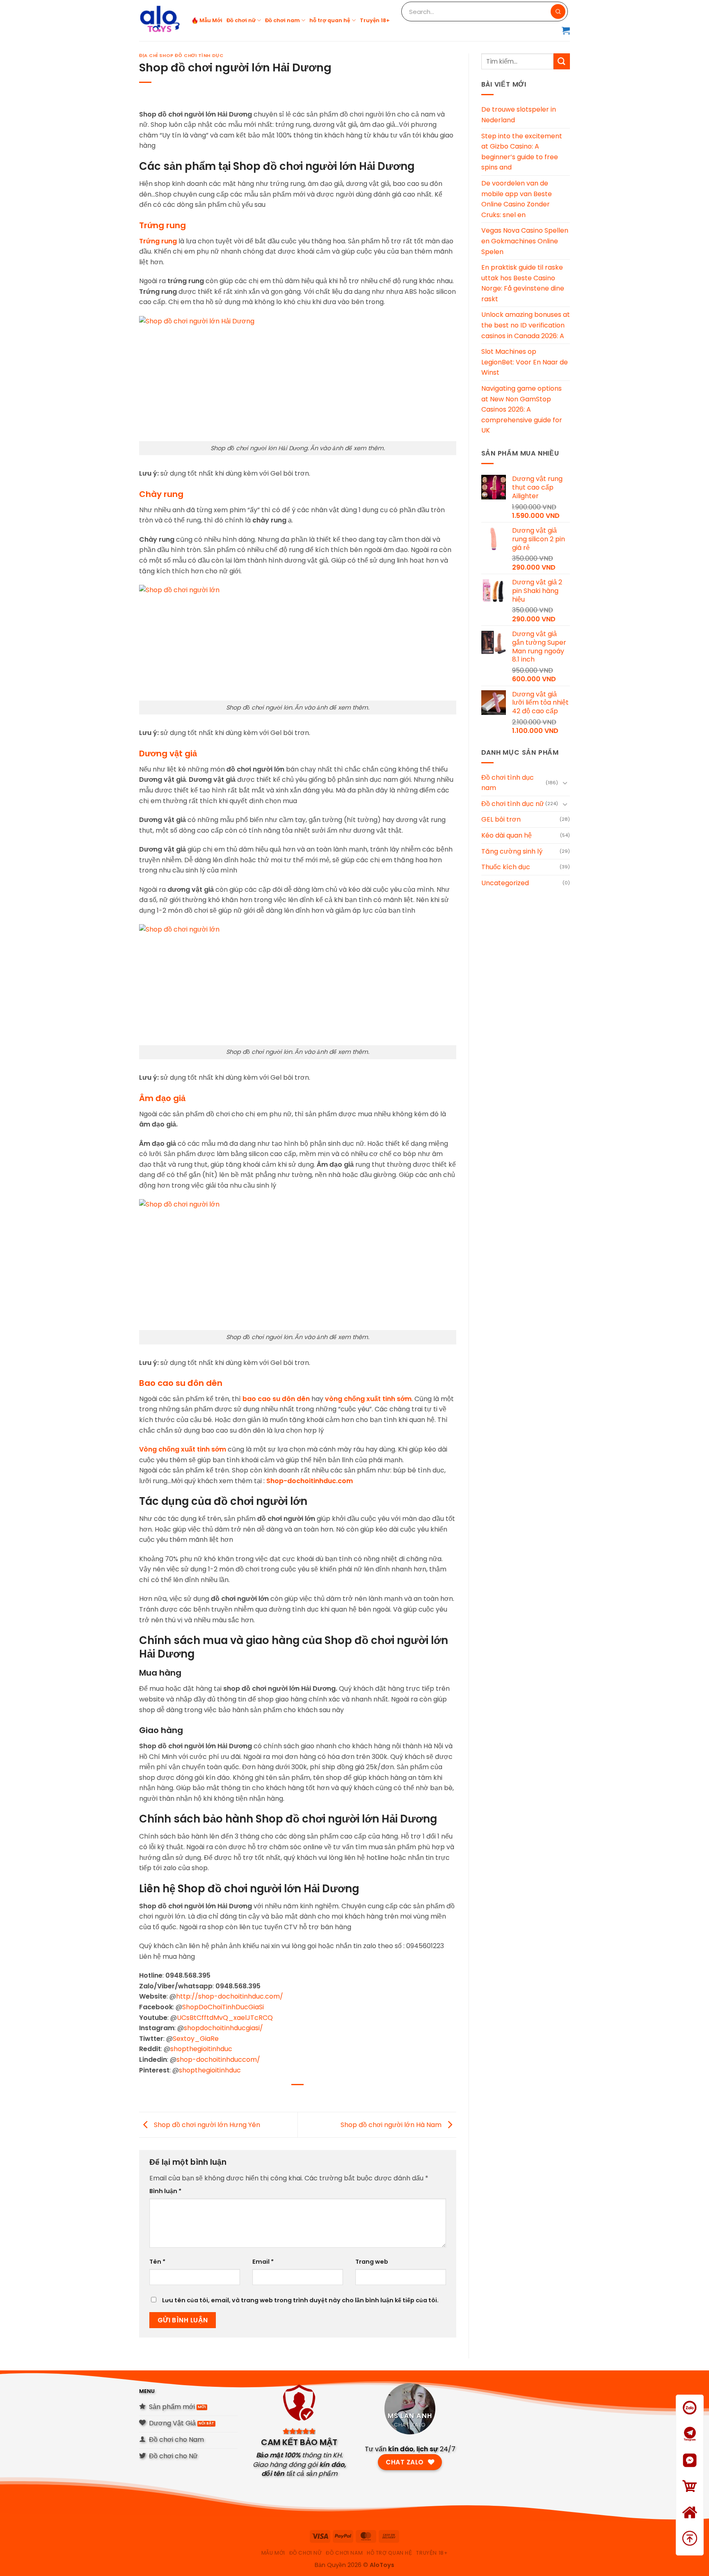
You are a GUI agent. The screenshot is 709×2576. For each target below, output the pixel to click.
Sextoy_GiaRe (196, 2039)
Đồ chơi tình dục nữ (513, 804)
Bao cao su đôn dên (181, 1383)
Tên (157, 2262)
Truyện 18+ (375, 20)
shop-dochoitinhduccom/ (218, 2060)
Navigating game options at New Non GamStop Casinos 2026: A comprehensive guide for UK (522, 409)
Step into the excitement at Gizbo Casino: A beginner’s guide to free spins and (522, 152)
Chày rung (161, 494)
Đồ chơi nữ (241, 20)
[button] (566, 30)
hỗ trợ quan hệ (330, 20)
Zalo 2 (690, 2444)
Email (263, 2262)
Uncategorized (505, 883)
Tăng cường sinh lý (512, 851)
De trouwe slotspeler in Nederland (519, 115)
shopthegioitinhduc (201, 2049)
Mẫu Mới (211, 20)
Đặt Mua (690, 2497)
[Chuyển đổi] (565, 783)
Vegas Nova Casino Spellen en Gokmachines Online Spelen (525, 241)
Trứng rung (162, 225)
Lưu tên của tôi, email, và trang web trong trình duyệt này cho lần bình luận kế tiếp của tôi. (300, 2300)
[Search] (558, 11)
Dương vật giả (168, 753)
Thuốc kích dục (506, 867)
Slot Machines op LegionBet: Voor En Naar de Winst (525, 362)
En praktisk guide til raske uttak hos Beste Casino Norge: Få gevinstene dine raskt (523, 283)
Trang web (372, 2262)
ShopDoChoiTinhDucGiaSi (223, 2007)
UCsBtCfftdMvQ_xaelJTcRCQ (225, 2018)
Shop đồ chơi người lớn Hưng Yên (206, 2124)
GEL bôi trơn (501, 819)
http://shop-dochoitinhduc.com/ (230, 1996)
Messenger (690, 2471)
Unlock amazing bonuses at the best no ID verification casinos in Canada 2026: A (526, 325)
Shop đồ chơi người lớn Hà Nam (392, 2124)
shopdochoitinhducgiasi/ (223, 2028)
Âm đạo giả (162, 1098)
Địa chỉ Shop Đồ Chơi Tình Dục (181, 55)
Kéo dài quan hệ (507, 835)
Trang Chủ (690, 2523)
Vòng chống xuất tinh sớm (183, 1449)
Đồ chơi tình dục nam (508, 783)
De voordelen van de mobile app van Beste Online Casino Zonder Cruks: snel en (517, 199)
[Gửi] (562, 61)
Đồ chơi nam (282, 20)
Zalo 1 (690, 2418)
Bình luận (165, 2191)
